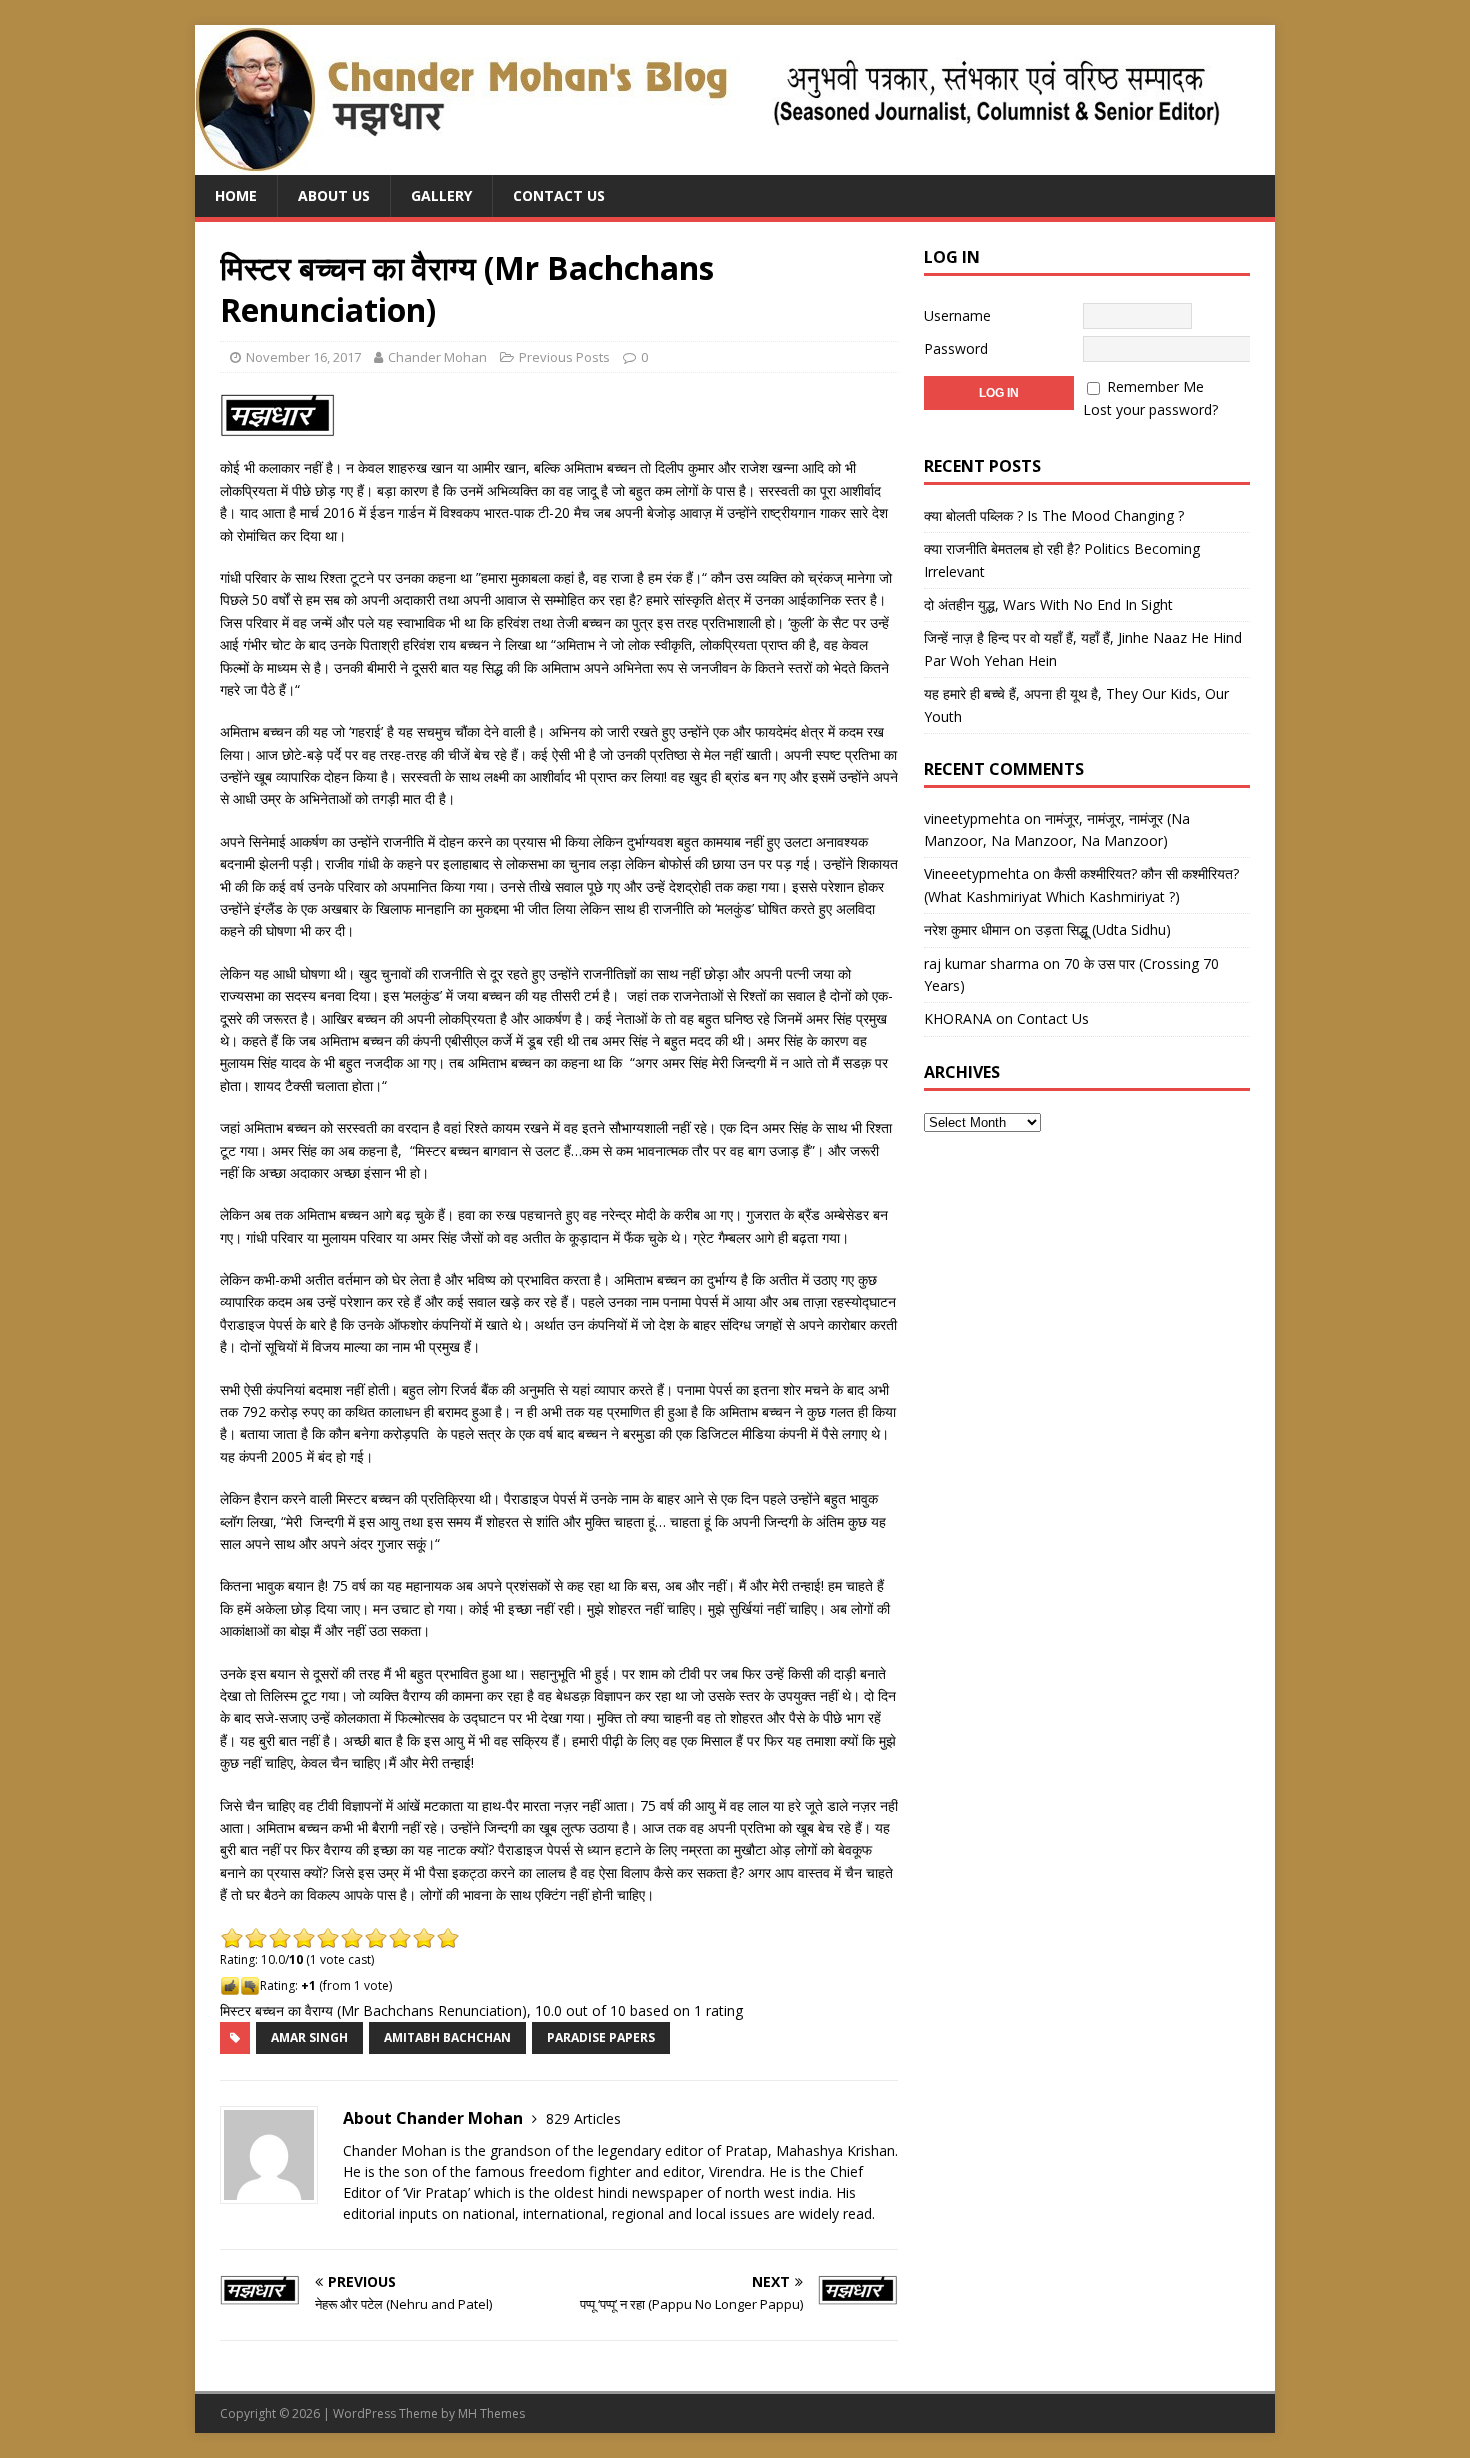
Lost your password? (1150, 409)
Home (236, 195)
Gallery (441, 195)
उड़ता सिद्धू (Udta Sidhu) (1103, 929)
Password (956, 348)
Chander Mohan (437, 357)
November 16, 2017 (303, 357)
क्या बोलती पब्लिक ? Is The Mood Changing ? (1054, 515)
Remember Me (1155, 386)
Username (957, 315)
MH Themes (491, 2413)
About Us (334, 195)
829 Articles (583, 2118)
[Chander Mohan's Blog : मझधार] (707, 163)
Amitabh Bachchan (447, 2037)
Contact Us (559, 195)
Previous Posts (564, 357)
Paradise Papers (601, 2037)
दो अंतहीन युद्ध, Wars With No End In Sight (1048, 604)
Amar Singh (309, 2037)
